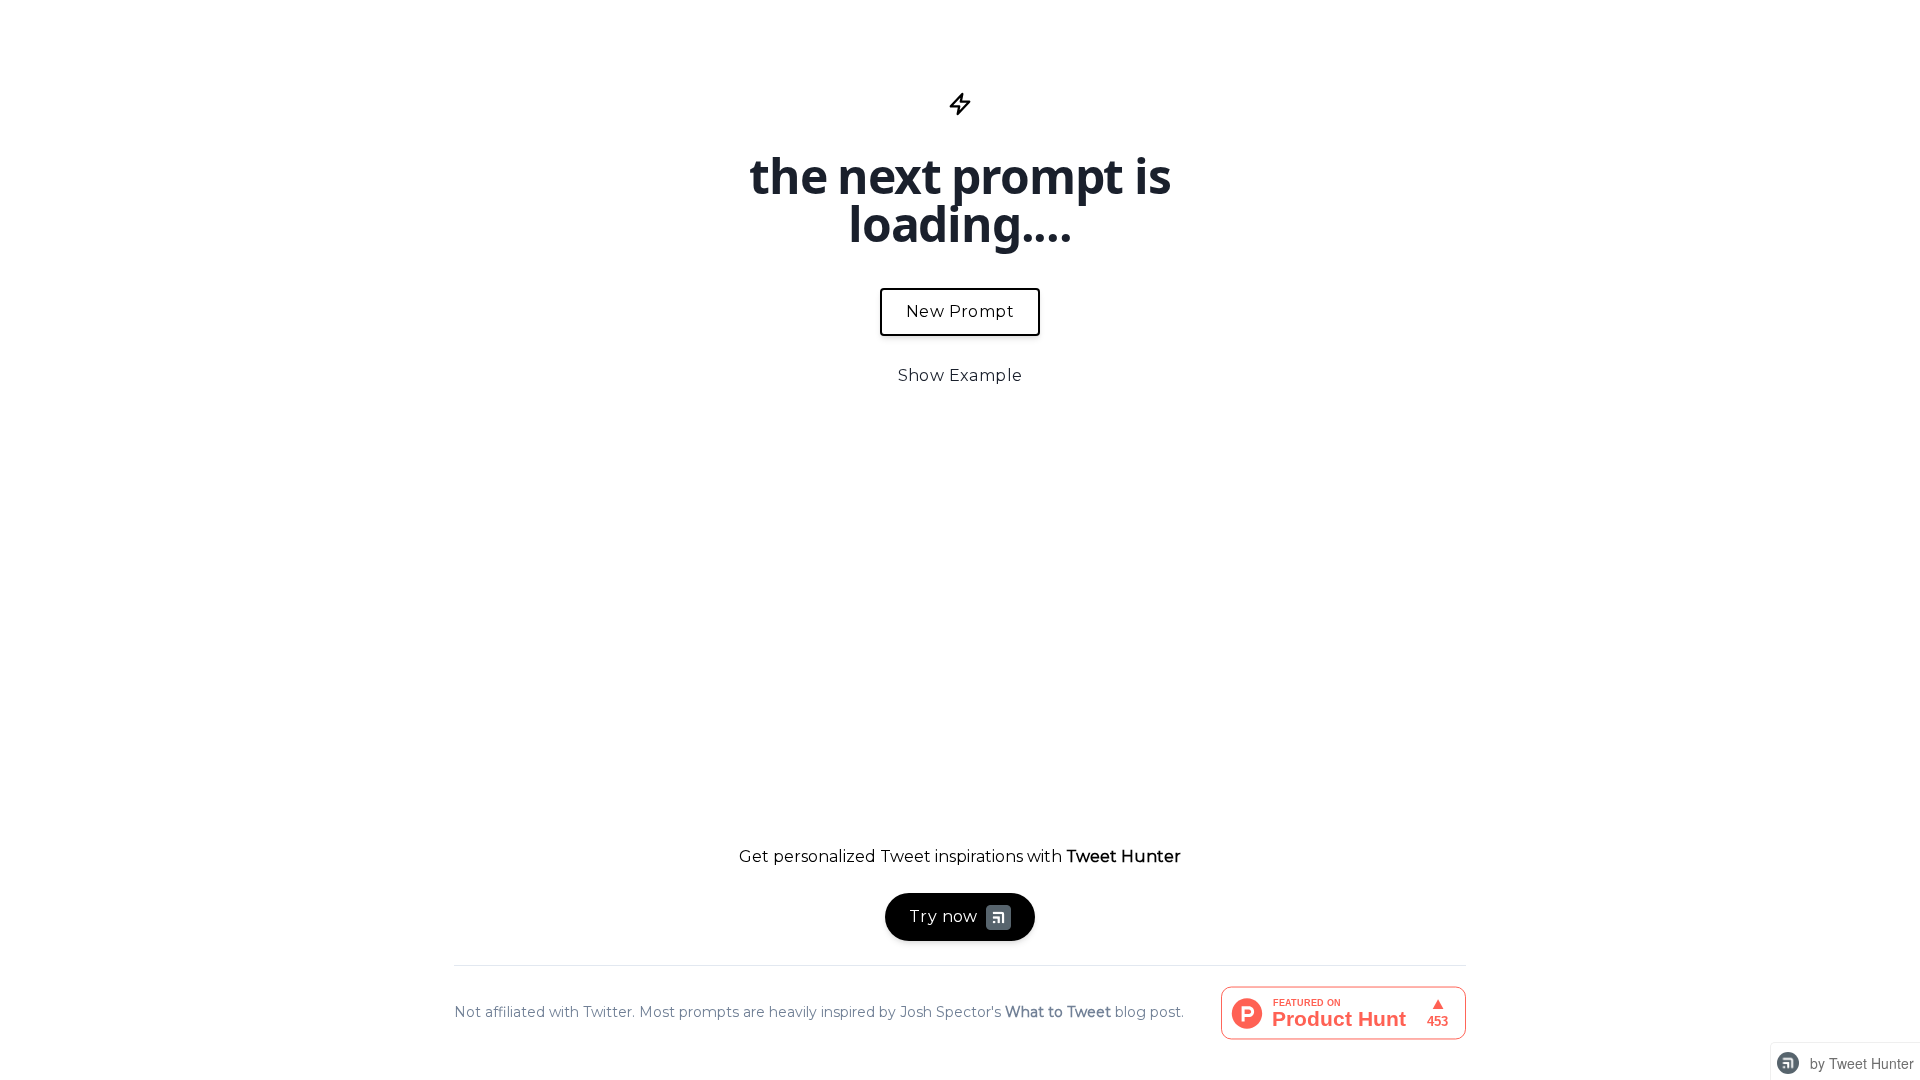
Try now (943, 916)
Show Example (960, 375)
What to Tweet (1058, 1012)
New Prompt (960, 311)
